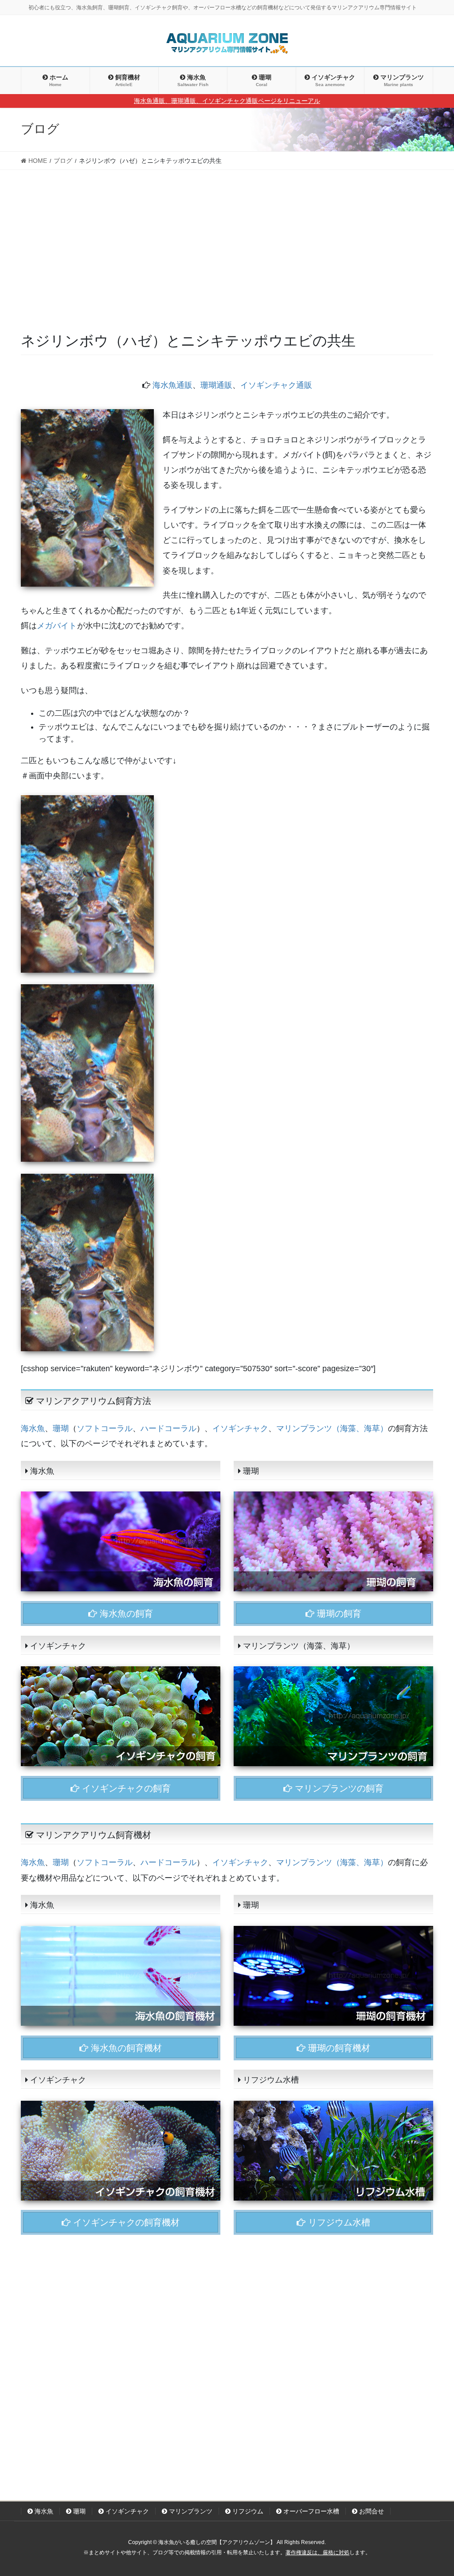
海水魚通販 (172, 385)
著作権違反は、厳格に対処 (317, 2552)
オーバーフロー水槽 (310, 2511)
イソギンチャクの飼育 (125, 1788)
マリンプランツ (190, 2511)
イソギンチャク (240, 1428)
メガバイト (57, 626)
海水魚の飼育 (125, 1613)
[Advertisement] (227, 264)
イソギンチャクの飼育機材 (125, 2222)
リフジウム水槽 (338, 2222)
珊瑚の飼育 (338, 1613)
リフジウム (247, 2511)
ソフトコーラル (105, 1428)
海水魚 (33, 1428)
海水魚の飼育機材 (125, 2048)
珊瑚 (61, 1428)
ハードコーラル (168, 1428)
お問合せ (371, 2511)
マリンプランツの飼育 (338, 1788)
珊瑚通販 (216, 385)
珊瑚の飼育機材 (338, 2048)
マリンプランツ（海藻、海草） (332, 1428)
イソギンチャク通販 (276, 385)
